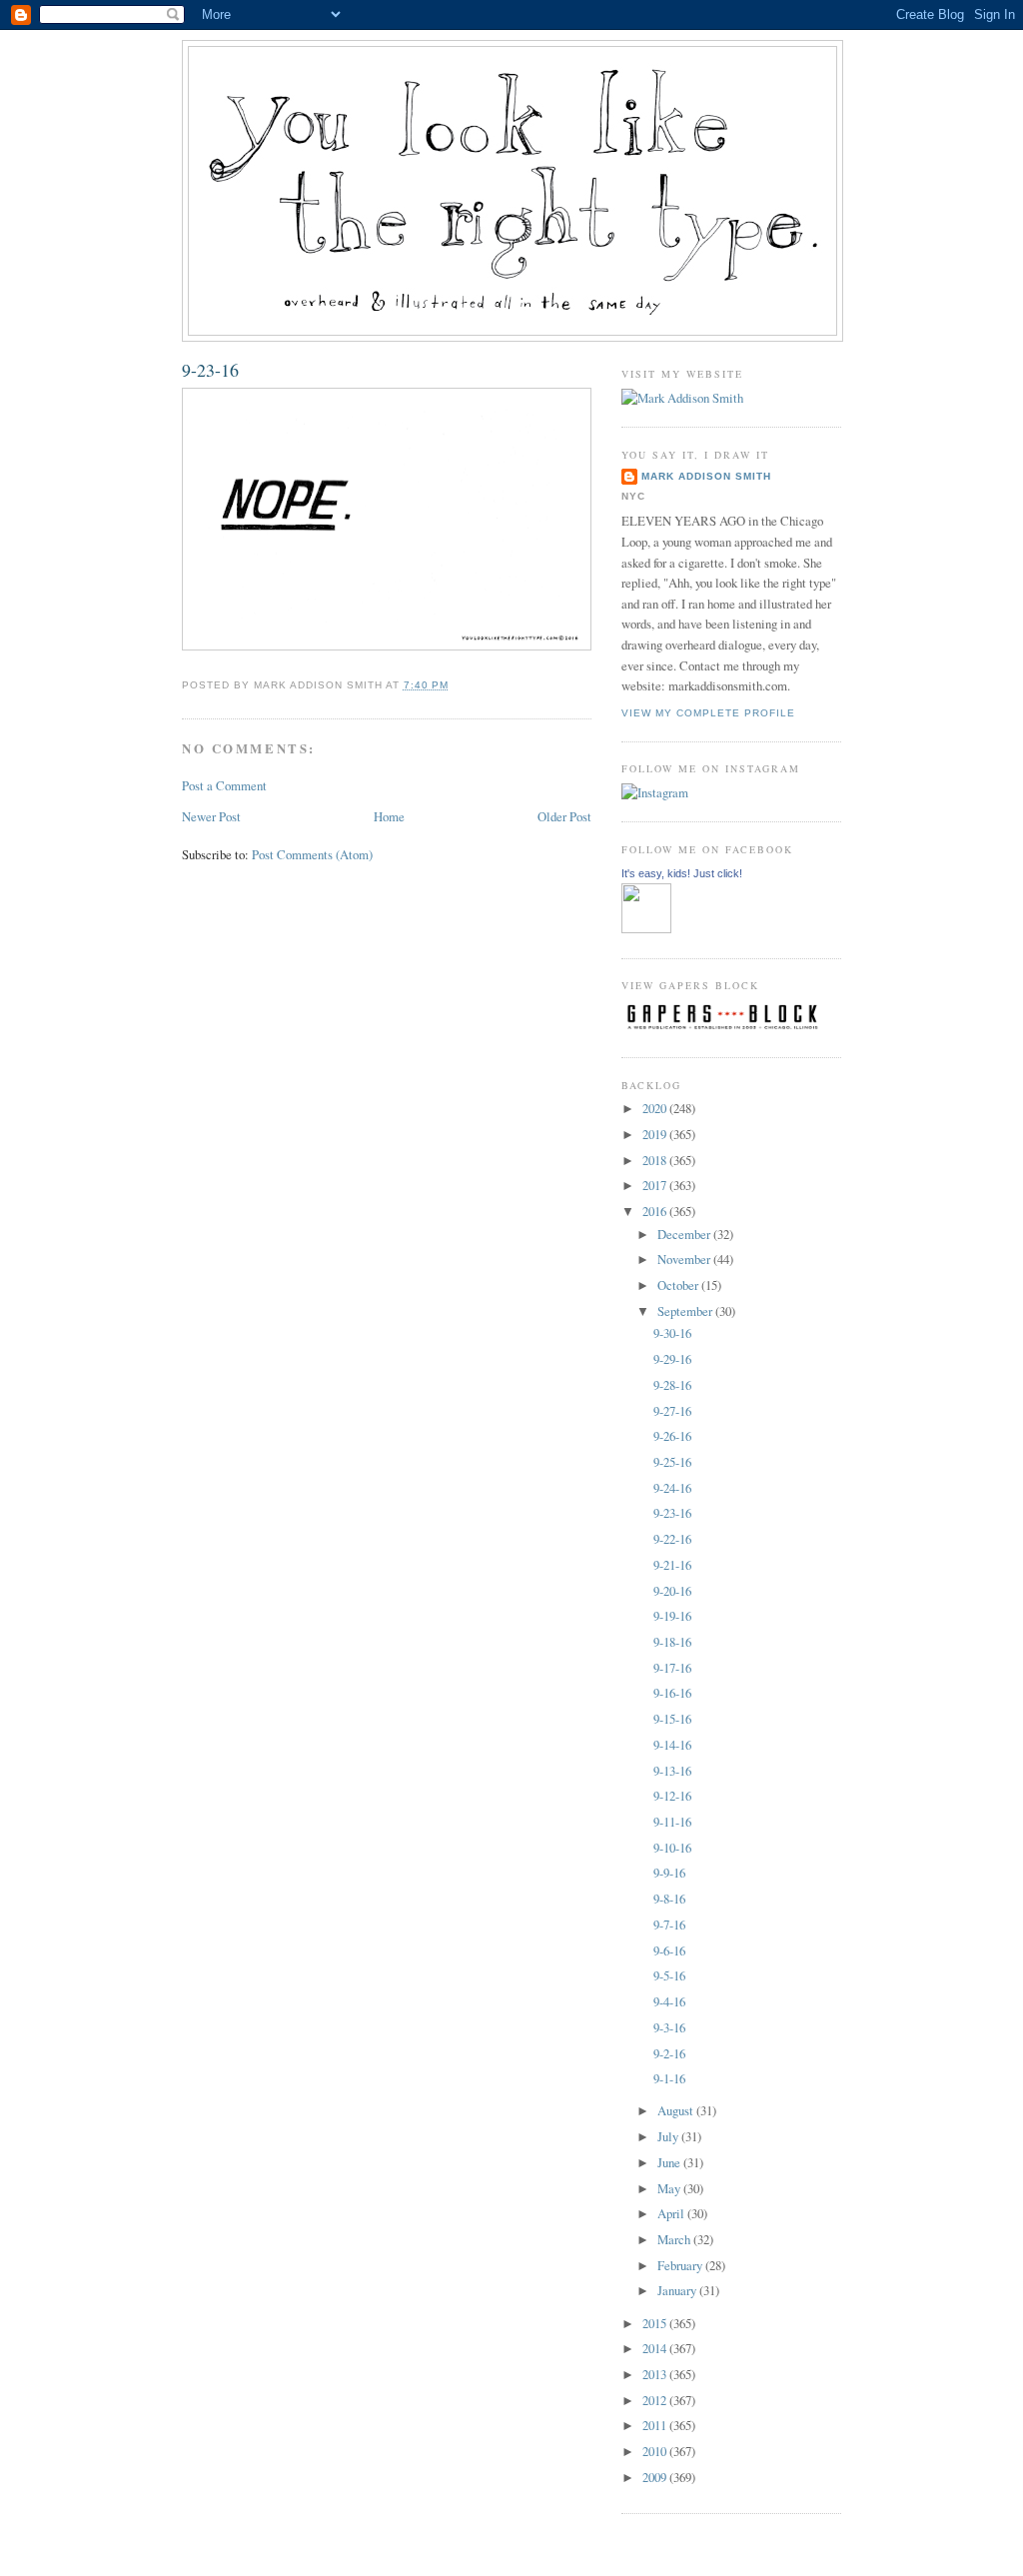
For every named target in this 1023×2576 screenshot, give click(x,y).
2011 (656, 2425)
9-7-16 (669, 1925)
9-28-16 (672, 1385)
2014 (656, 2348)
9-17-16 (672, 1668)
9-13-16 (672, 1771)
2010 (656, 2451)
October (679, 1285)
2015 (656, 2323)
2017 (656, 1185)
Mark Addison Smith (706, 476)
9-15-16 (672, 1719)
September (686, 1311)
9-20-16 (672, 1591)
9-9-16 (669, 1873)
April (672, 2213)
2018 (656, 1160)
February (681, 2265)
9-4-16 (669, 2001)
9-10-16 (672, 1848)
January (678, 2290)
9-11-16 (672, 1822)
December (685, 1234)
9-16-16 (672, 1693)
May (670, 2188)
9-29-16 (672, 1359)
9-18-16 (672, 1642)
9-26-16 (672, 1436)
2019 (656, 1134)
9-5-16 (669, 1975)
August (677, 2110)
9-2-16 (669, 2053)
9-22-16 (672, 1539)
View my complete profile (708, 713)
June (670, 2162)
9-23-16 (210, 370)
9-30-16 (672, 1333)
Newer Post (211, 816)
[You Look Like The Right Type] (646, 928)
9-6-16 (669, 1950)
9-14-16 (672, 1745)
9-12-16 (672, 1796)
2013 (656, 2374)
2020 (656, 1108)
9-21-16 (672, 1565)
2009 (656, 2477)
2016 (656, 1211)
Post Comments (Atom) (312, 854)
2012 (656, 2400)
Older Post (564, 816)
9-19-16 (672, 1616)
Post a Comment (224, 785)
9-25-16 (672, 1462)
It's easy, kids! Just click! (682, 873)
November (685, 1259)
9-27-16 (672, 1411)
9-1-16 (669, 2078)
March (675, 2239)
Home (389, 816)
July (669, 2136)
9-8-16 (669, 1899)
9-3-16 (669, 2027)
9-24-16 (672, 1488)
